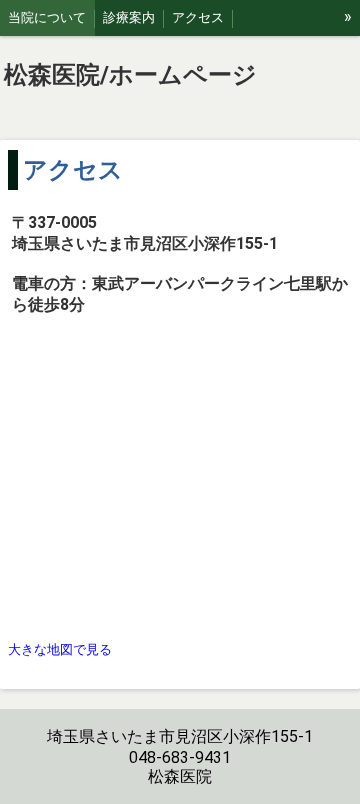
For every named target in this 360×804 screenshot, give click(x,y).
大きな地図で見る (60, 649)
